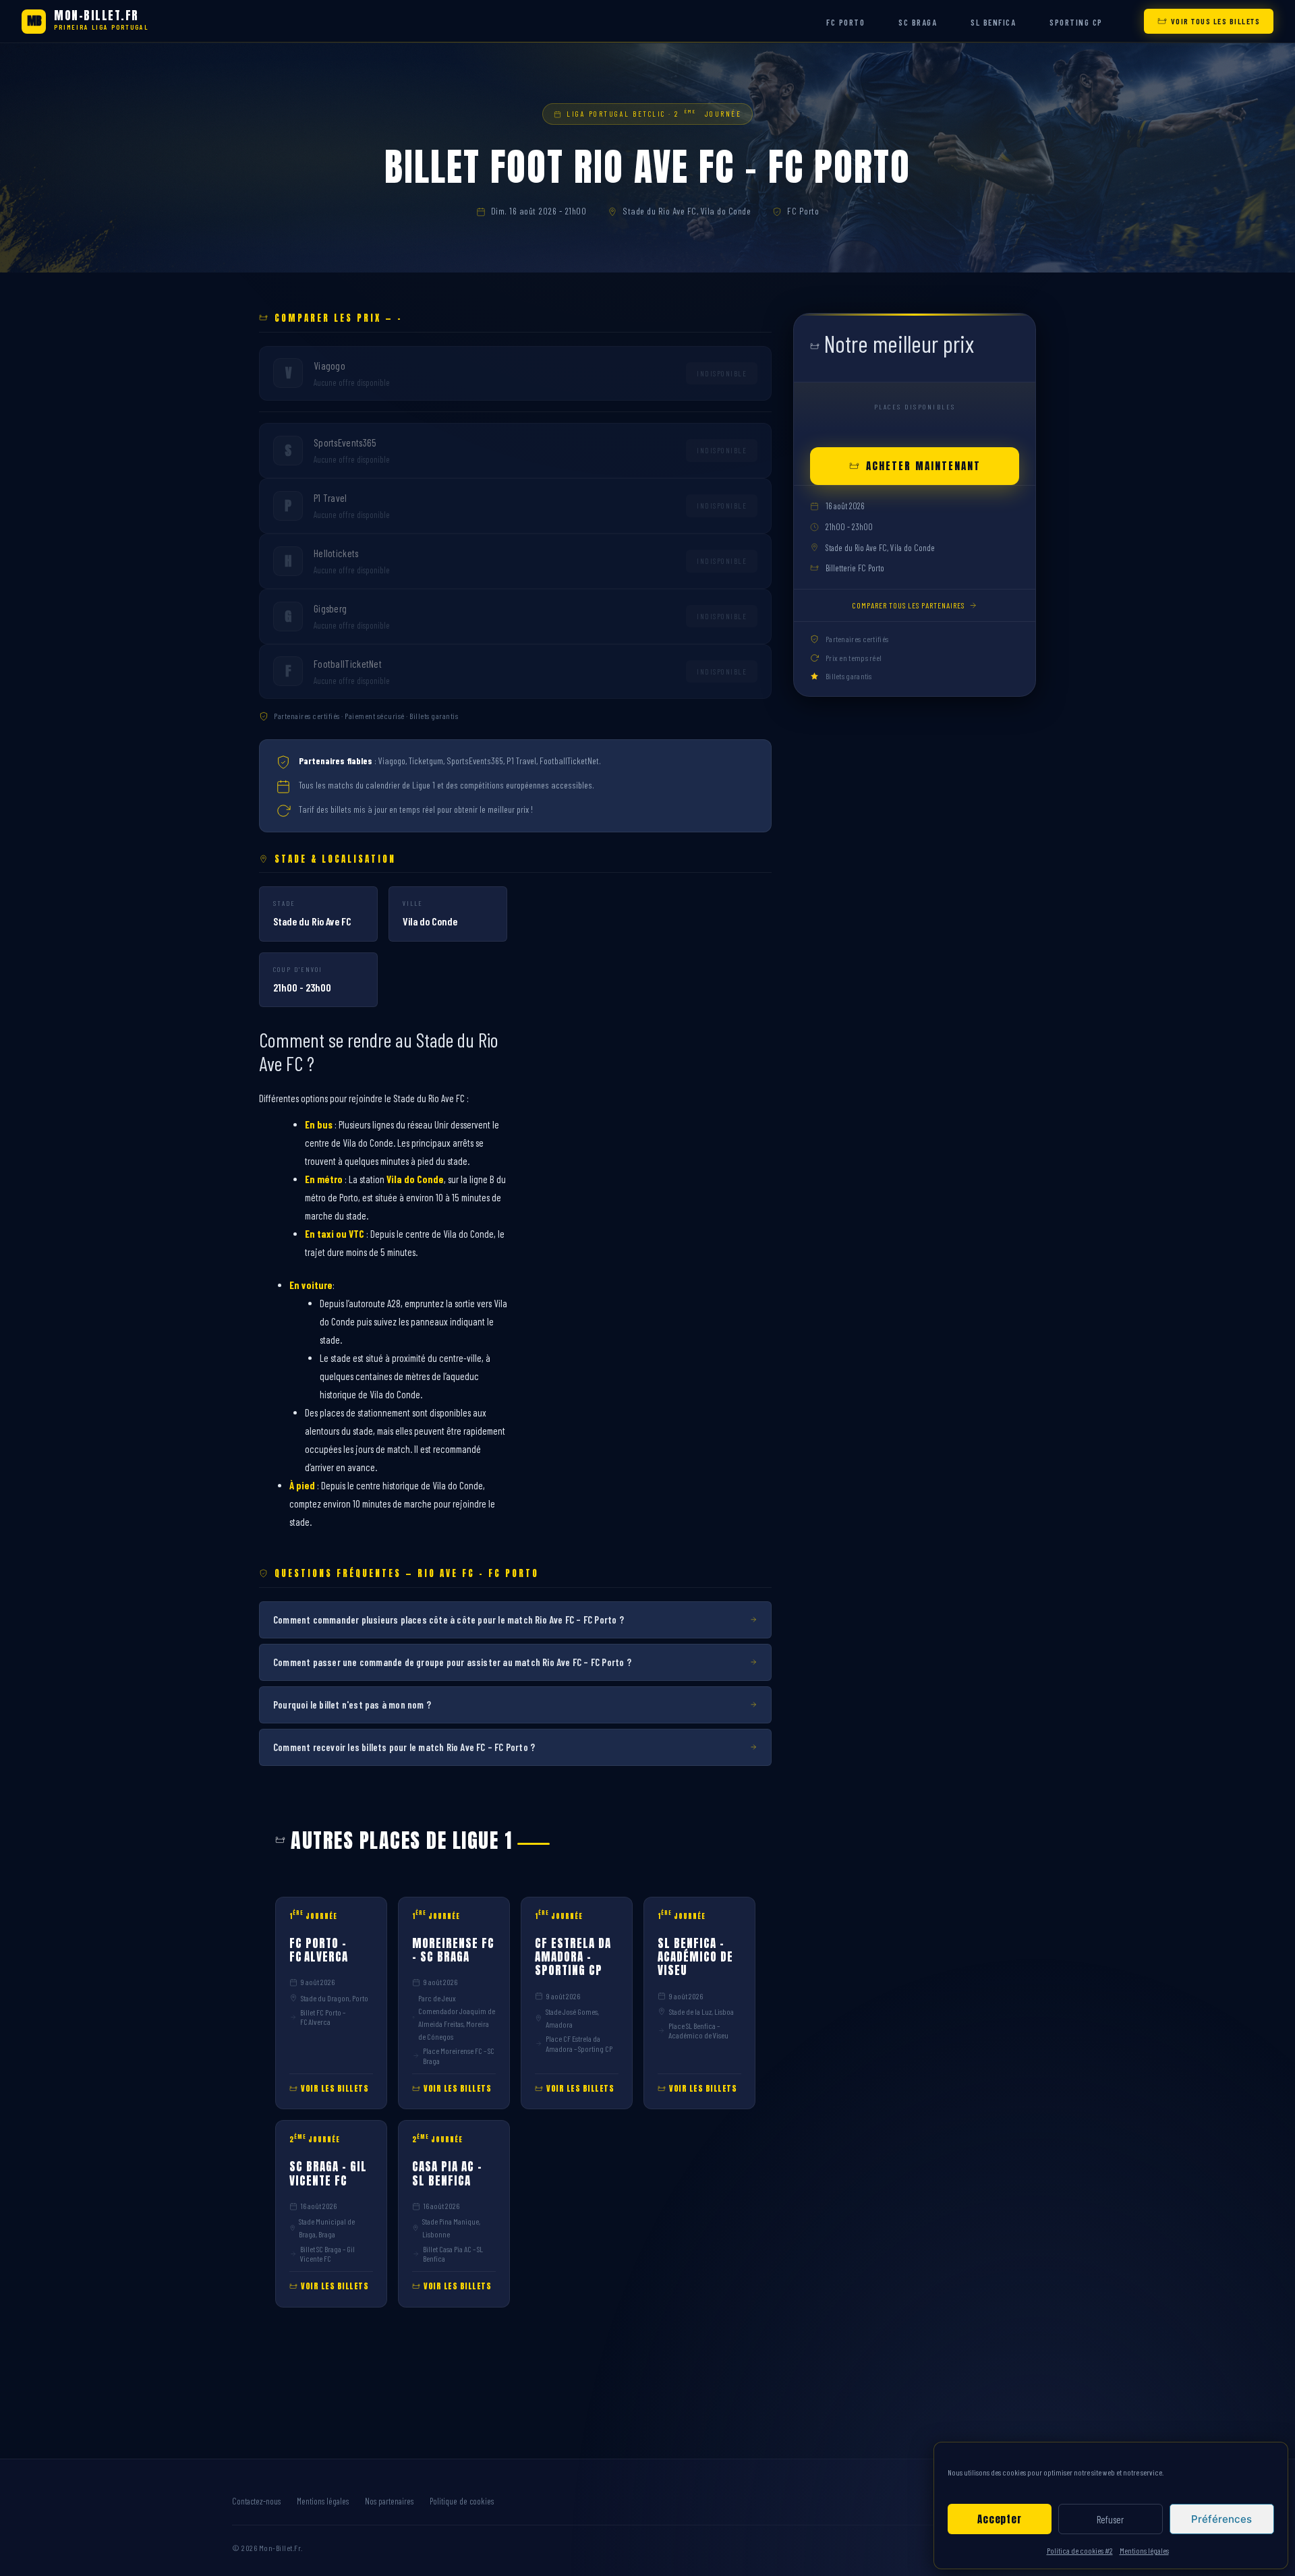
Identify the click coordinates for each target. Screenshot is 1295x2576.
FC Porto (845, 22)
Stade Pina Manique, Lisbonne (451, 2228)
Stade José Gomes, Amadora (572, 2018)
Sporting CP (1076, 22)
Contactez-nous (256, 2501)
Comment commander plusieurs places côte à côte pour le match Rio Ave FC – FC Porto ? (449, 1620)
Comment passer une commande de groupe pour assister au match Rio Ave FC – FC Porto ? (452, 1662)
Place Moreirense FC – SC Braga (459, 2055)
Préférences (1221, 2519)
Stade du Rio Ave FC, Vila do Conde (687, 211)
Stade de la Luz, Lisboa (701, 2011)
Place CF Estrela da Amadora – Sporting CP (579, 2043)
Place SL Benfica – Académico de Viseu (698, 2030)
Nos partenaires (389, 2501)
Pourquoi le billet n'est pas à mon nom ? (352, 1705)
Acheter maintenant (923, 466)
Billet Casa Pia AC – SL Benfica (453, 2254)
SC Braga (918, 22)
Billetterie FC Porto (855, 568)
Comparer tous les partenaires (908, 605)
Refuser (1110, 2519)
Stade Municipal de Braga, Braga (327, 2228)
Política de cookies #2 (1080, 2550)
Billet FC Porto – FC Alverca (323, 2017)
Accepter (999, 2519)
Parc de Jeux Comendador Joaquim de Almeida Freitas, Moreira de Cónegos (457, 2017)
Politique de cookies (462, 2501)
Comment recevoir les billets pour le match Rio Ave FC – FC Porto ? (404, 1747)
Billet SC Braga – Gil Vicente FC (327, 2254)
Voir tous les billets (1216, 21)
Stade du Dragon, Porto (335, 1998)
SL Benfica (993, 22)
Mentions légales (1144, 2550)
